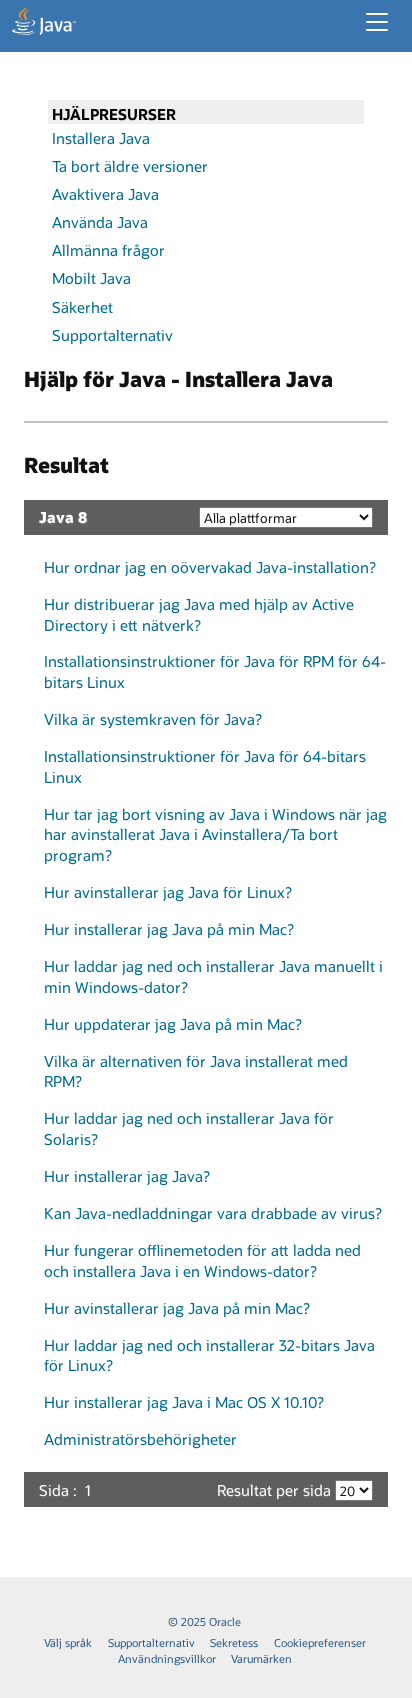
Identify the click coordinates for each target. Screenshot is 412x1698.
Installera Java (101, 138)
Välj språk (68, 1642)
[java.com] (44, 24)
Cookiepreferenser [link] (320, 1642)
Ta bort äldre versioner (130, 166)
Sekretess (234, 1642)
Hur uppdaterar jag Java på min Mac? (173, 1024)
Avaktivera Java (105, 194)
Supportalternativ (112, 335)
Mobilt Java (91, 278)
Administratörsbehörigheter (140, 1439)
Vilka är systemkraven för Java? (153, 719)
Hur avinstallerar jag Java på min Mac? (177, 1308)
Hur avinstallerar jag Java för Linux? (168, 892)
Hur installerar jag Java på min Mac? (169, 929)
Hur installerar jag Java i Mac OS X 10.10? (184, 1402)
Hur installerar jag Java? (127, 1176)
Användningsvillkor (167, 1658)
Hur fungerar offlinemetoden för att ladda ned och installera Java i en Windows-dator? (202, 1260)
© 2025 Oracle (204, 1621)
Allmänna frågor (108, 250)
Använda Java (100, 222)
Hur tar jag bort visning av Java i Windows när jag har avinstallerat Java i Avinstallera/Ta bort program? (215, 834)
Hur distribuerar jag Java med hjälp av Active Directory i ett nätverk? (199, 614)
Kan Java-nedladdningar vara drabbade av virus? (213, 1213)
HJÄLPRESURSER (114, 114)
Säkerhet (82, 307)
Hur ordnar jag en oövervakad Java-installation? (210, 567)
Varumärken (261, 1658)
